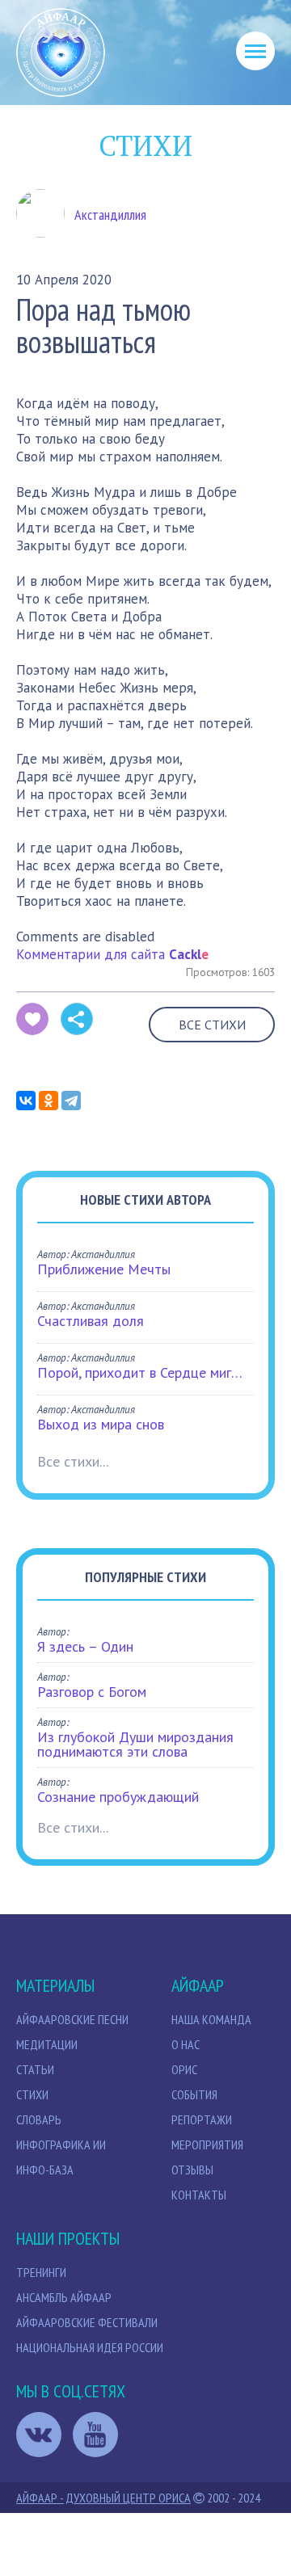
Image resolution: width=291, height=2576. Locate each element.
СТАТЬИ (35, 2069)
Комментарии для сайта (112, 954)
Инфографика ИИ (61, 2145)
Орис (184, 2069)
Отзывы (192, 2170)
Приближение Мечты (104, 1269)
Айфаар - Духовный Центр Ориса (103, 2498)
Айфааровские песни (72, 2019)
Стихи (32, 2094)
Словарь (39, 2119)
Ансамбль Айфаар (64, 2297)
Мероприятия (207, 2145)
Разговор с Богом (92, 1692)
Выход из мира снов (101, 1424)
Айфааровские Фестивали (87, 2322)
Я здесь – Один (85, 1646)
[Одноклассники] (48, 1101)
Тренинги (41, 2272)
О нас (186, 2044)
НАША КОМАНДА (211, 2019)
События (194, 2094)
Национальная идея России (90, 2347)
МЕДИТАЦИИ (47, 2044)
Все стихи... (73, 1461)
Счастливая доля (91, 1321)
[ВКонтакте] (26, 1101)
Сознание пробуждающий (118, 1797)
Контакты (199, 2195)
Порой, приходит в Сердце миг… (140, 1372)
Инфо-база (45, 2170)
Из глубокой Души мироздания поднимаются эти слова (135, 1744)
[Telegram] (71, 1101)
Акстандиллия (110, 215)
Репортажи (202, 2119)
